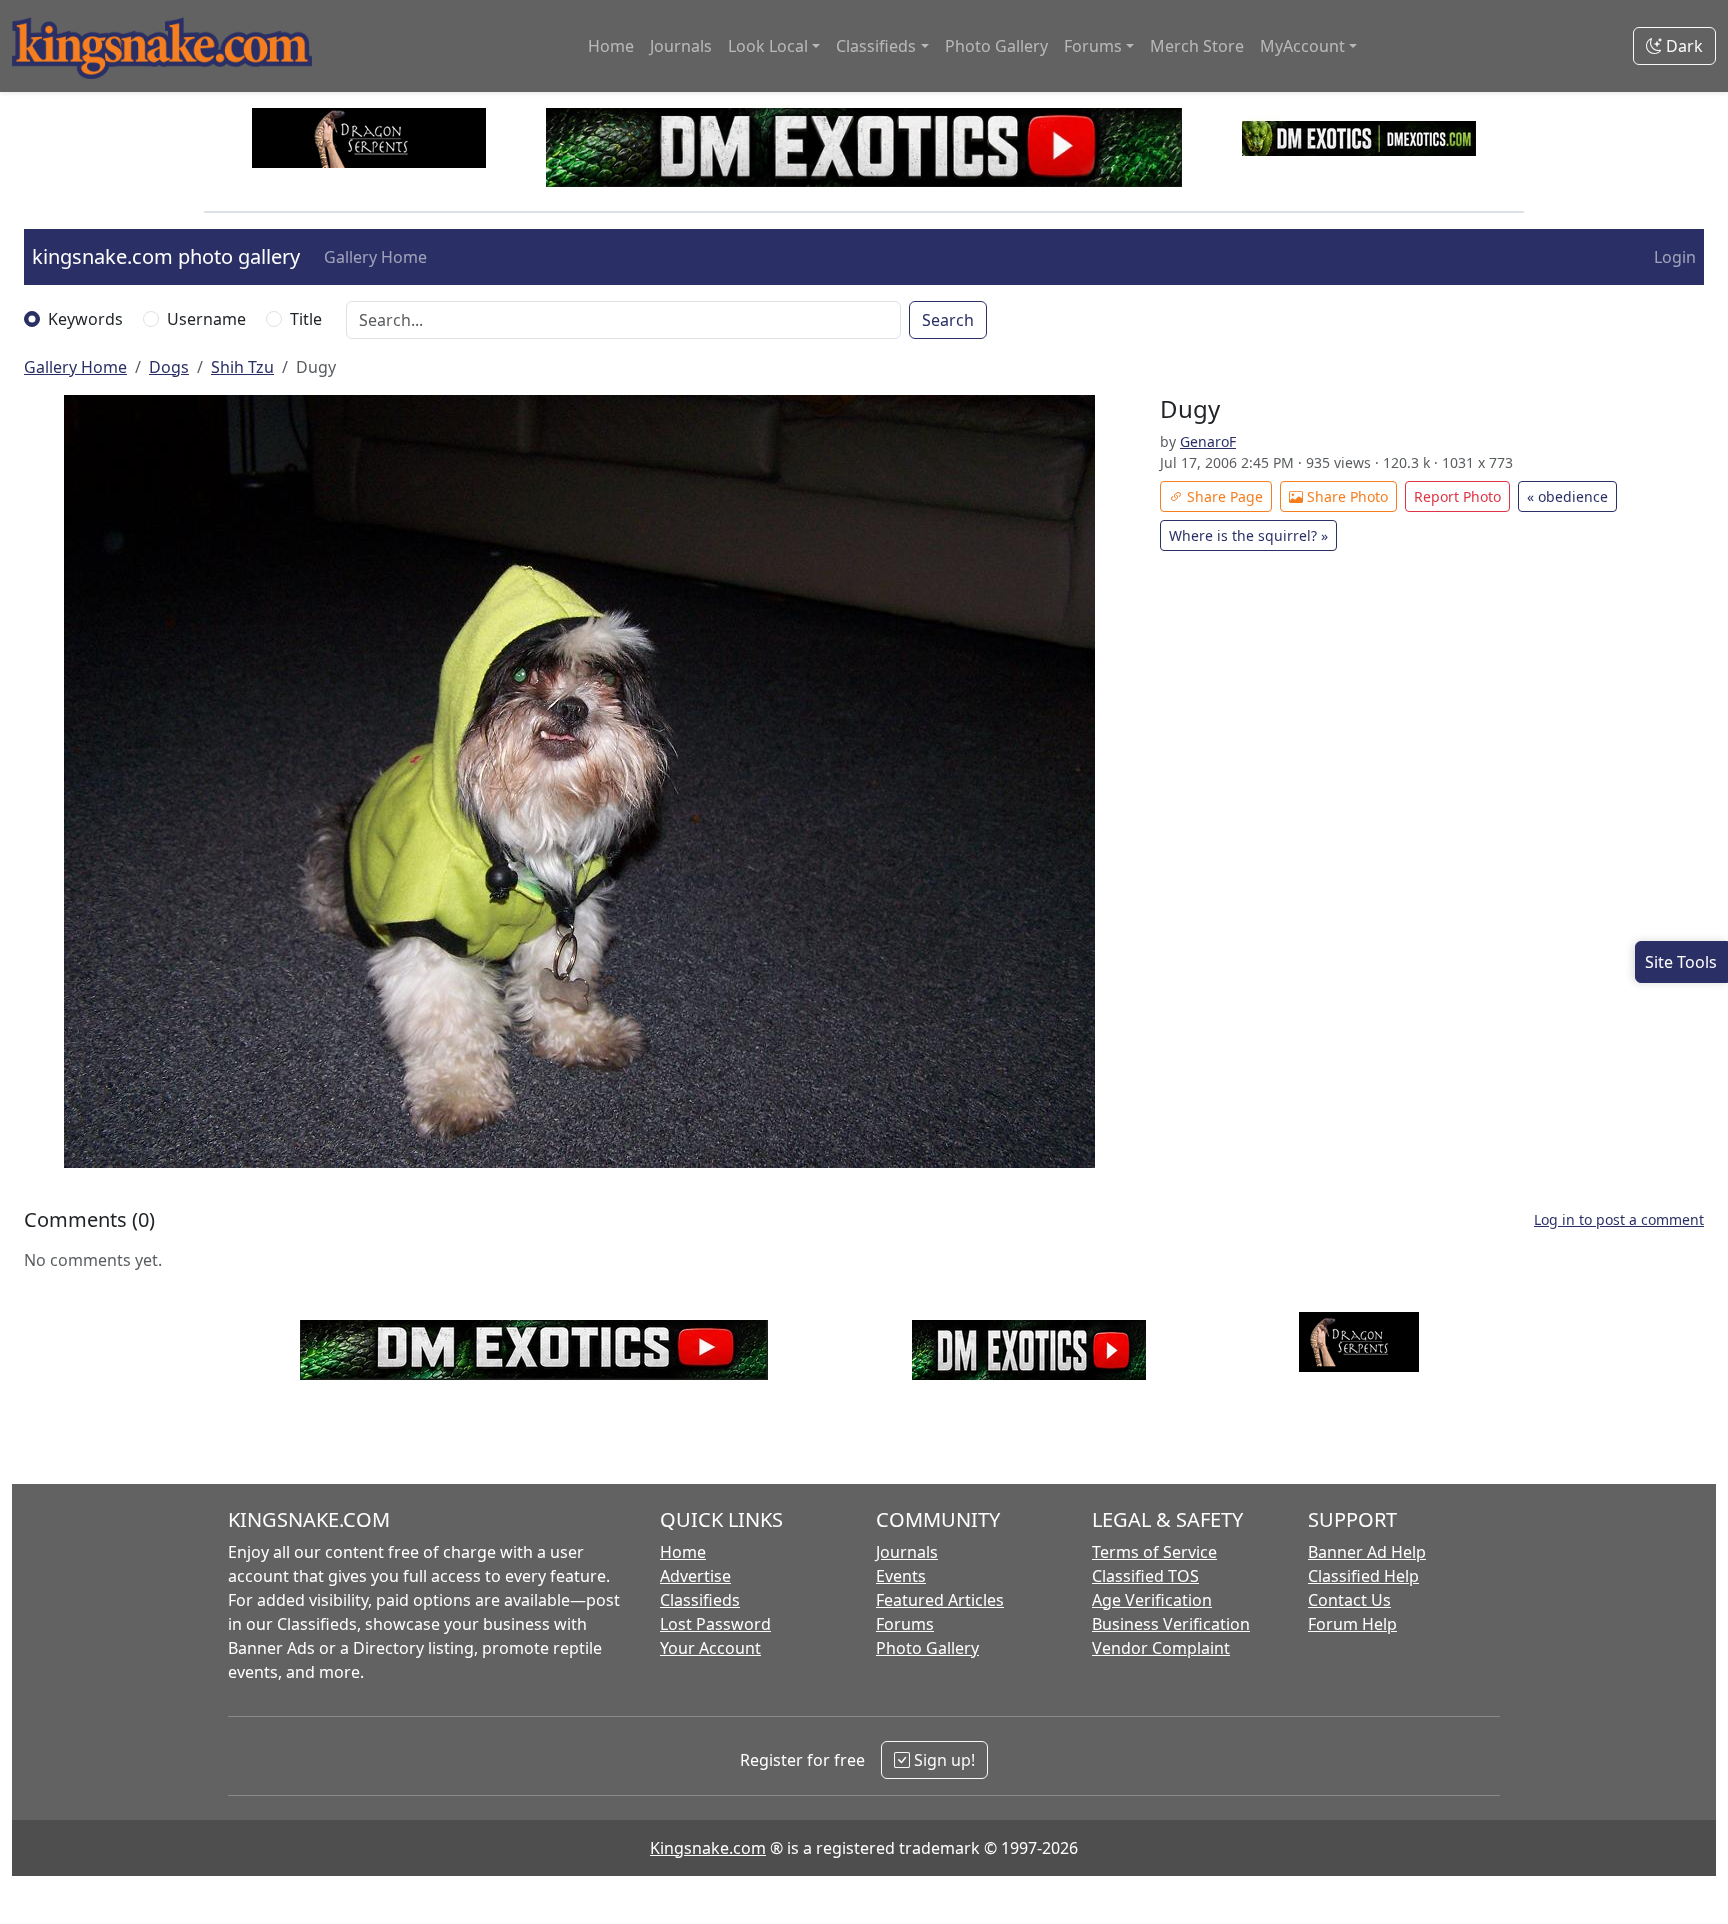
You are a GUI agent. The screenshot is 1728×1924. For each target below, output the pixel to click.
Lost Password (715, 1624)
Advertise (695, 1576)
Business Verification (1171, 1624)
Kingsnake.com (708, 1848)
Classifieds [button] (876, 46)
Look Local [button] (768, 46)
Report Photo (1457, 496)
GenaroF (1208, 441)
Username (206, 319)
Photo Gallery (996, 46)
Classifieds (700, 1600)
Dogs (169, 367)
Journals (681, 46)
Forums (905, 1624)
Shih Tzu (242, 367)
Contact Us (1349, 1600)
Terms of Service (1154, 1552)
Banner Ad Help (1367, 1552)
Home (611, 46)
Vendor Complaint (1161, 1648)
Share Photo (1345, 496)
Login (1675, 257)
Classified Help (1363, 1576)
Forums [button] (1093, 46)
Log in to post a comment (1619, 1219)
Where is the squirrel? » (1248, 535)
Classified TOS (1145, 1576)
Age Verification (1152, 1600)
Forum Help (1352, 1624)
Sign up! (942, 1760)
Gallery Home (375, 257)
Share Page (1223, 496)
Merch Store (1197, 46)
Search (948, 320)
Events (901, 1576)
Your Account (710, 1648)
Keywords (85, 319)
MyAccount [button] (1302, 46)
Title (306, 319)
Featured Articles (940, 1600)
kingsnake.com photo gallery (166, 256)
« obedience (1567, 496)
